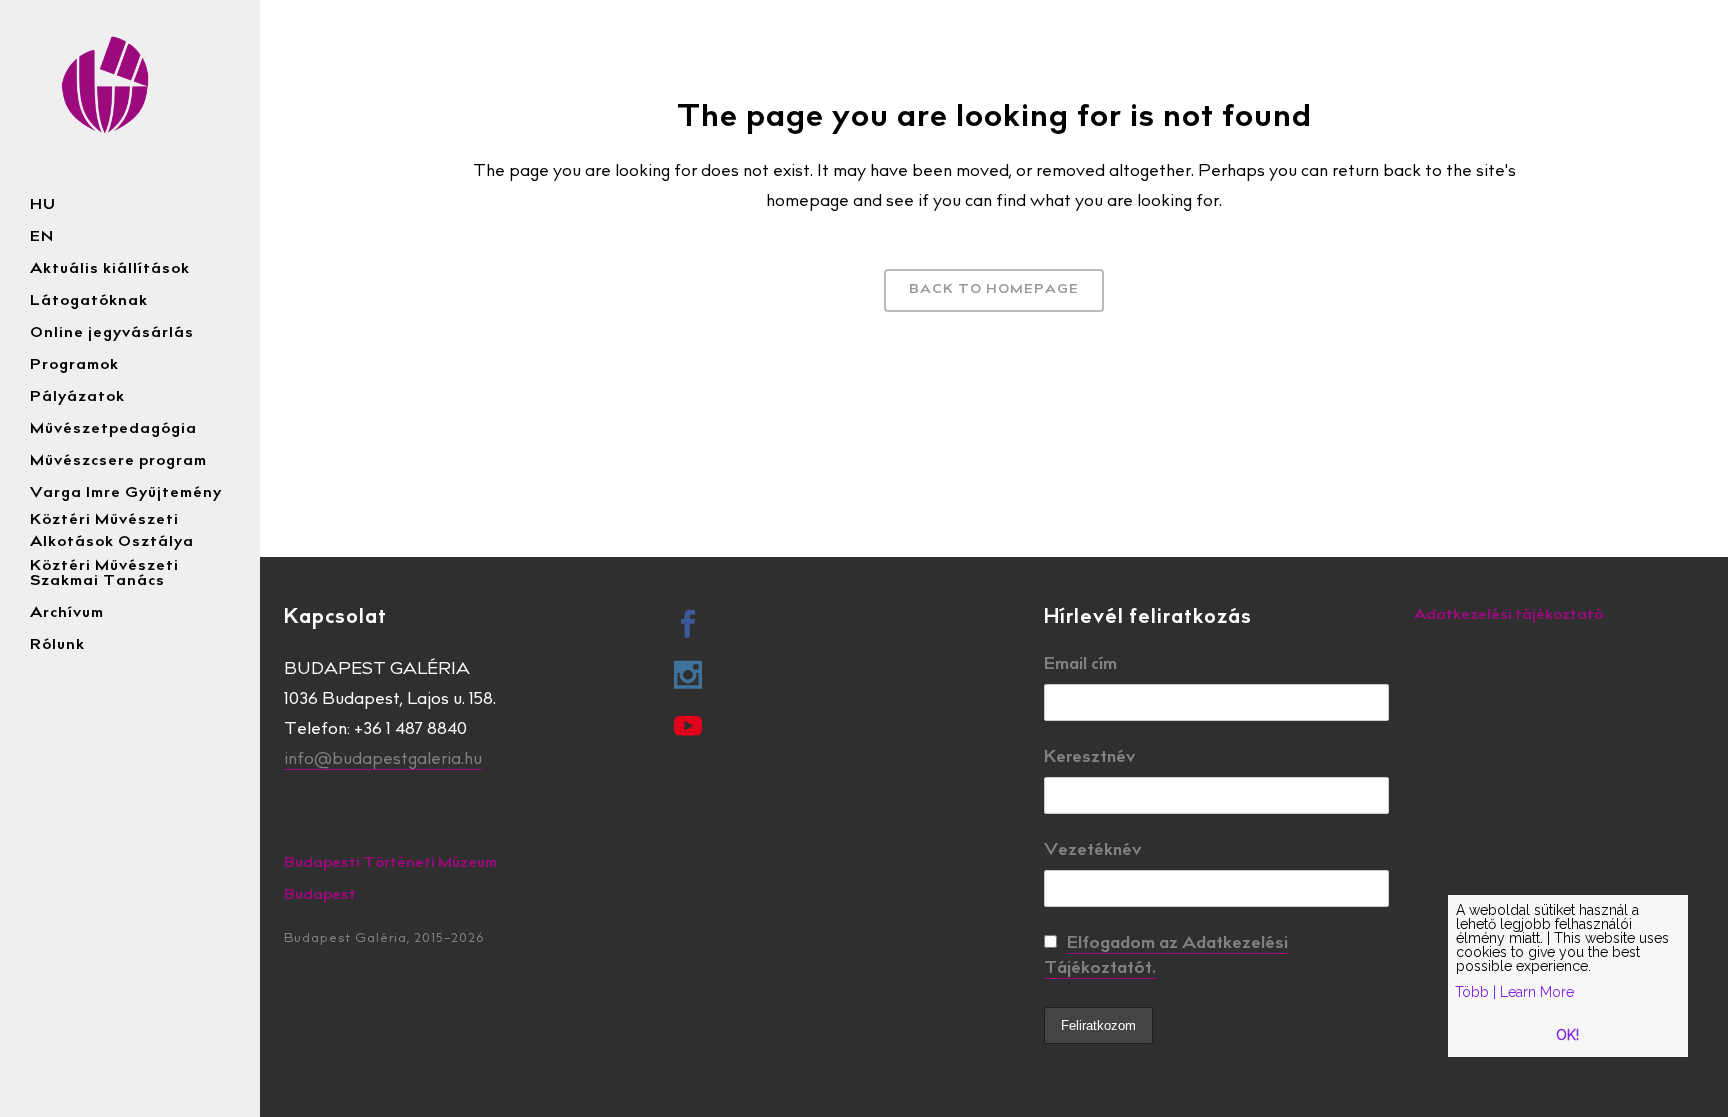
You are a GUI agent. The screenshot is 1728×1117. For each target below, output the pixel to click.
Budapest (320, 895)
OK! (1567, 1035)
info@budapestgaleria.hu (383, 760)
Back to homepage (994, 290)
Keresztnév (1089, 758)
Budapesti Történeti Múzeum (390, 863)
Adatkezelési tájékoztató (1508, 615)
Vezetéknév (1092, 851)
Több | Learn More (1514, 992)
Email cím (1080, 665)
